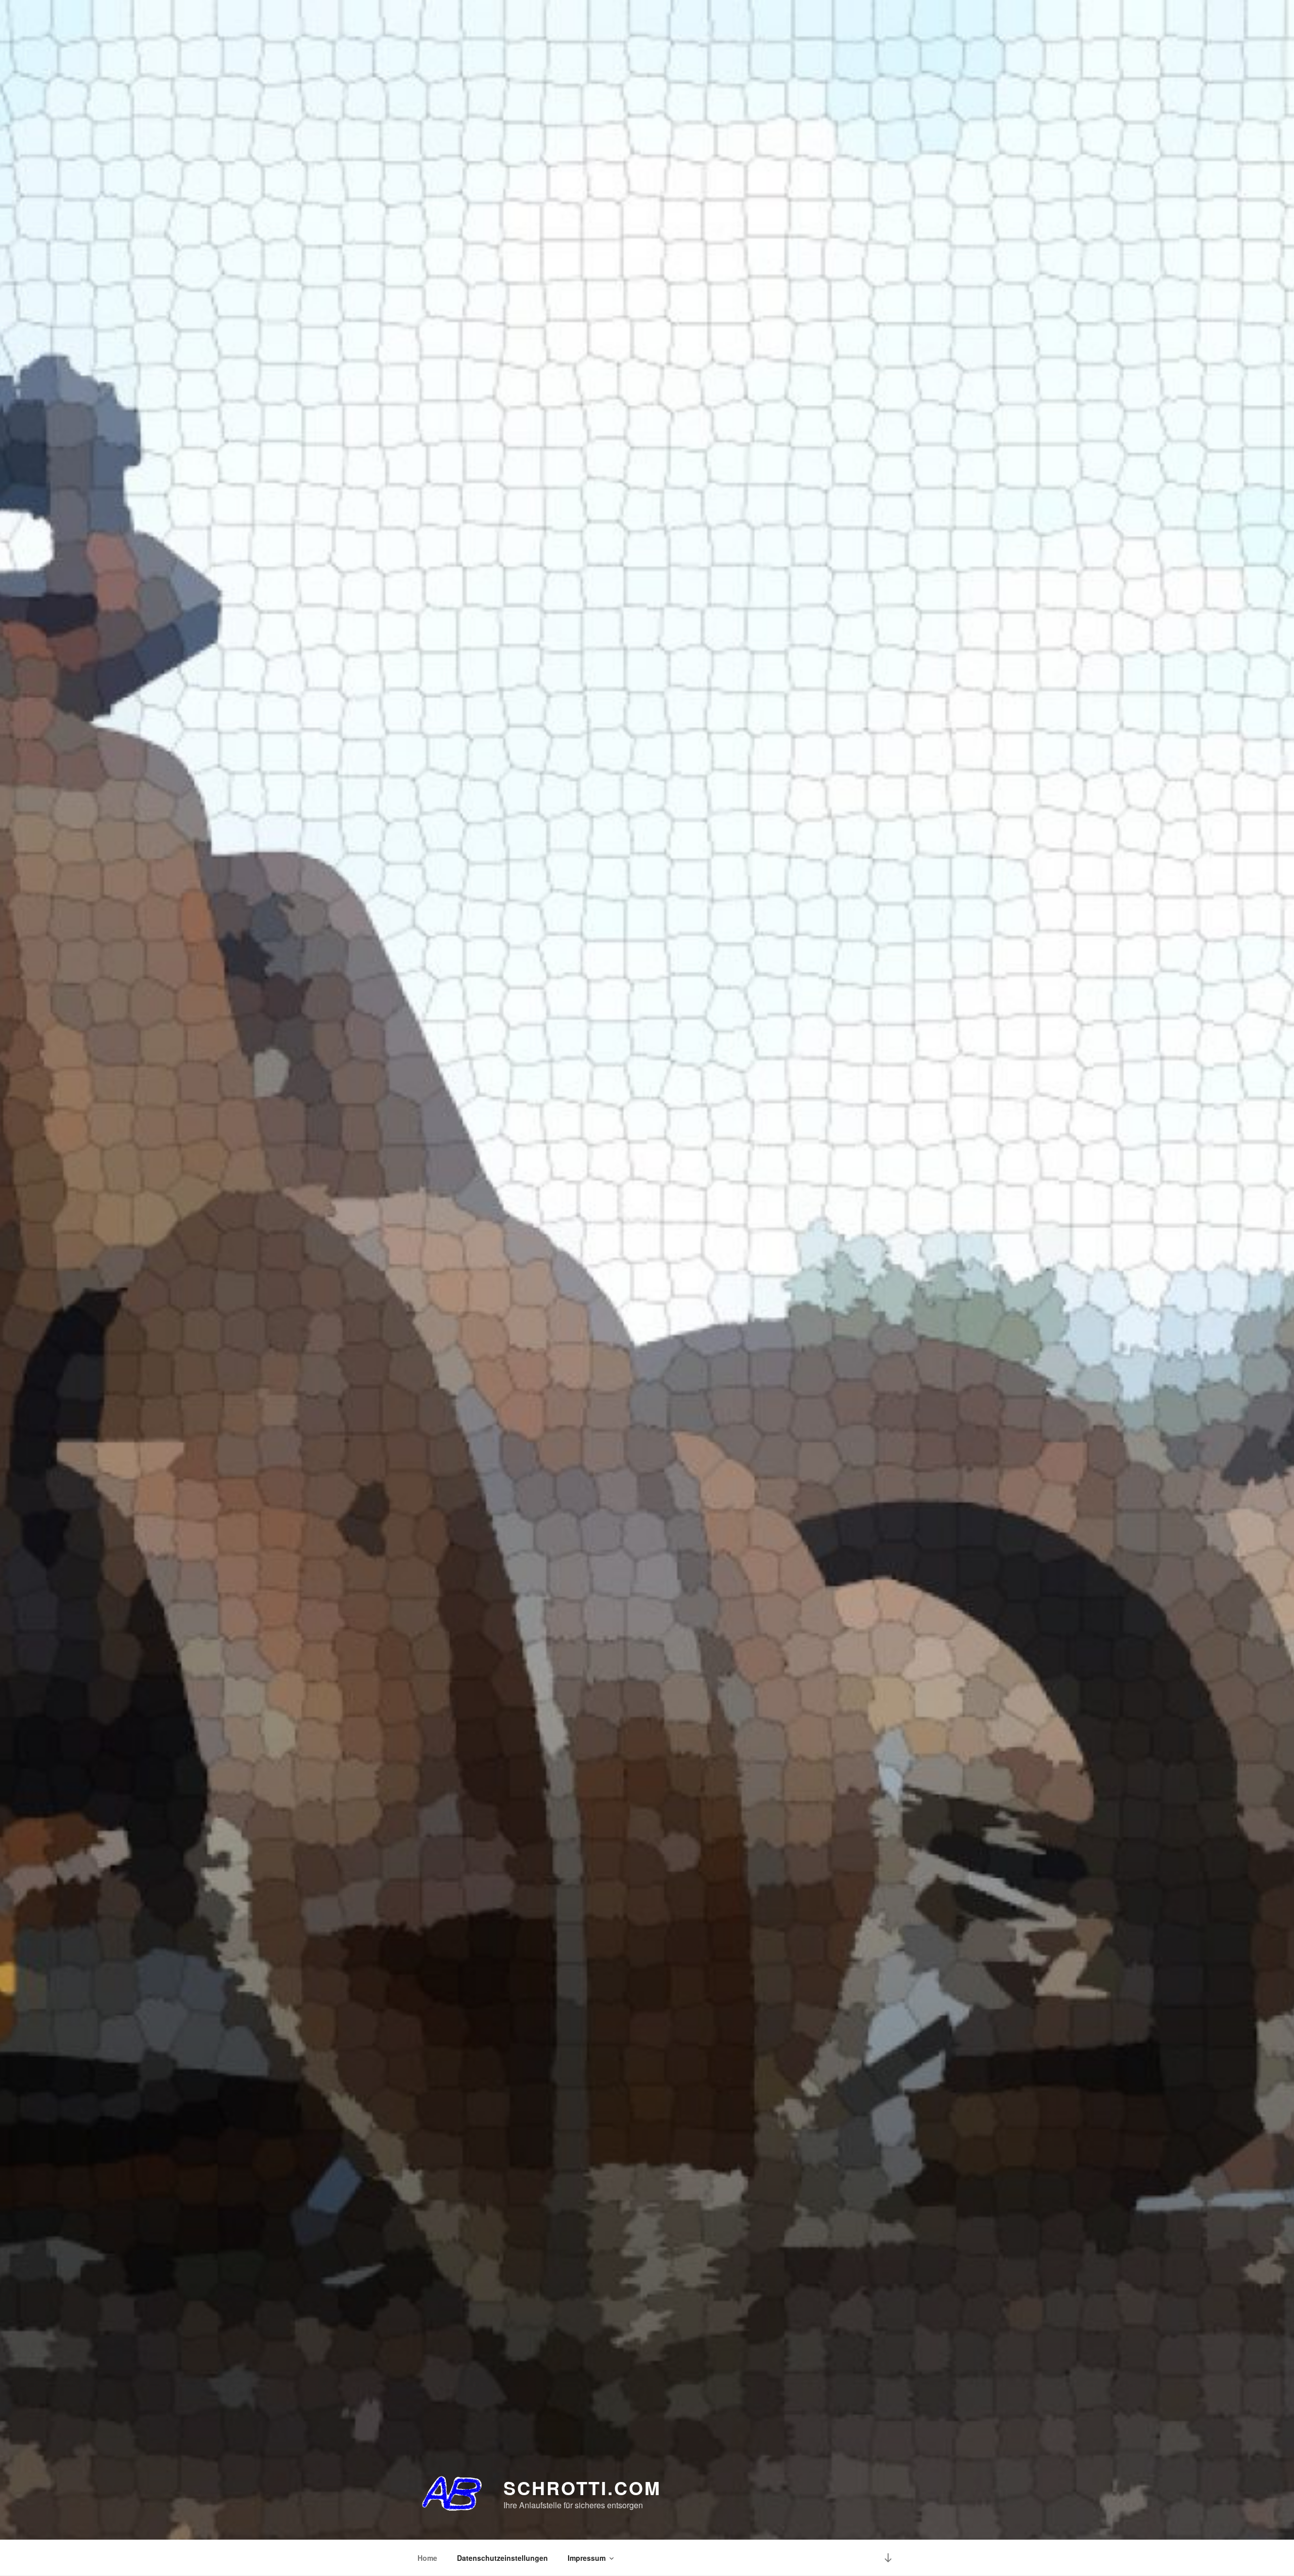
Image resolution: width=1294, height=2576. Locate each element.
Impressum (587, 2558)
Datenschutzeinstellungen (502, 2558)
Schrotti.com (582, 2488)
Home (427, 2558)
